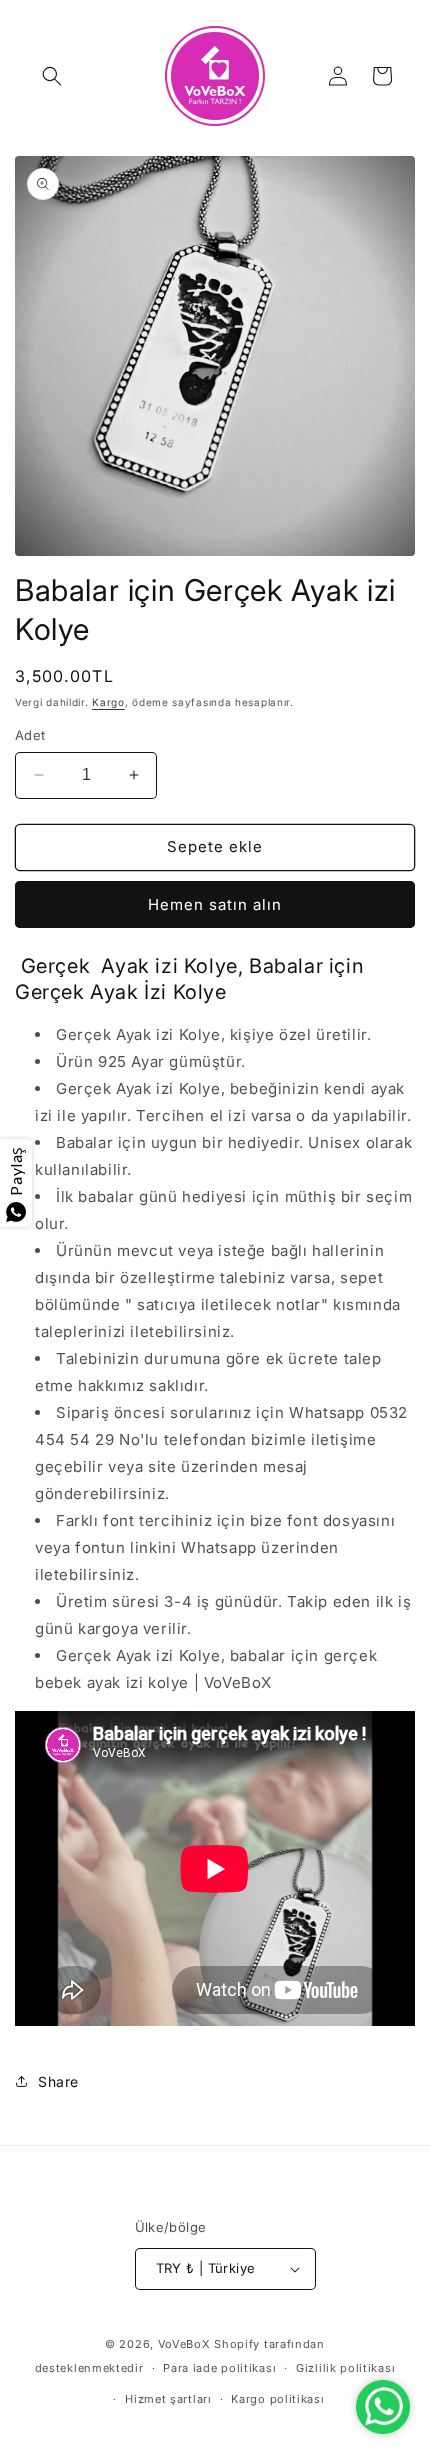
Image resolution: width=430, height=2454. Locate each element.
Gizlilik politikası (345, 2368)
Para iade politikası (219, 2368)
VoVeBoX (184, 2344)
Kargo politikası (277, 2399)
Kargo (108, 702)
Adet (30, 735)
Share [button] (58, 2081)
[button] (52, 76)
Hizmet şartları (168, 2399)
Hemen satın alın (215, 904)
